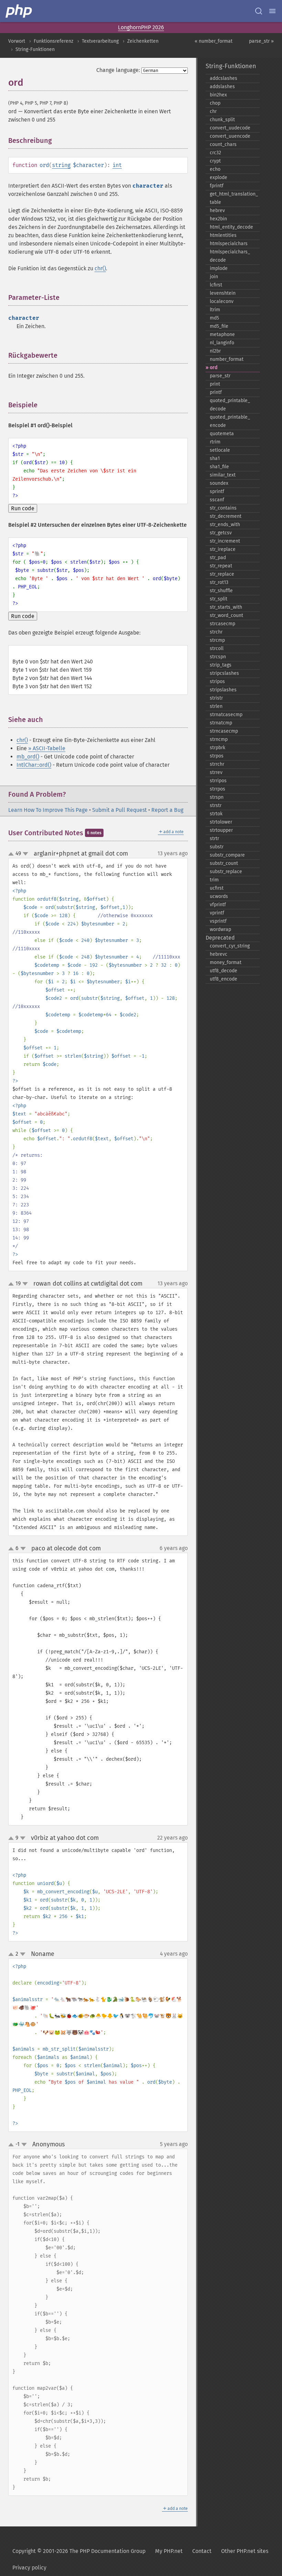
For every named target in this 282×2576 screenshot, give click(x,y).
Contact (202, 2551)
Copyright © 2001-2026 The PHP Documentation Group (79, 2551)
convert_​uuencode (230, 136)
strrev (216, 772)
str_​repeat (221, 566)
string (61, 165)
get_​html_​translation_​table (234, 198)
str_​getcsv (221, 533)
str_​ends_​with (225, 525)
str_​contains (223, 508)
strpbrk (218, 748)
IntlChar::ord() (34, 765)
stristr (216, 698)
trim (214, 880)
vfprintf (218, 905)
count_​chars (223, 144)
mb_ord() (28, 757)
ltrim (215, 310)
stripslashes (223, 690)
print (215, 384)
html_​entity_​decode (231, 227)
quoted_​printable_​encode (230, 421)
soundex (219, 483)
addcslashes (224, 78)
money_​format (226, 962)
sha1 (215, 458)
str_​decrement (226, 516)
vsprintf (218, 921)
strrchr (217, 764)
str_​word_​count (226, 615)
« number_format (214, 41)
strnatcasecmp (226, 715)
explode (219, 177)
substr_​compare (227, 855)
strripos (218, 781)
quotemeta (222, 434)
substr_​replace (226, 872)
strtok (216, 814)
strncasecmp (224, 731)
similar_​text (223, 475)
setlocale (220, 450)
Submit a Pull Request (120, 810)
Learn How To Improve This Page (48, 810)
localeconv (222, 301)
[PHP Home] (19, 11)
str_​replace (222, 574)
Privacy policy (29, 2568)
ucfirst (217, 888)
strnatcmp (221, 723)
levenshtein (223, 293)
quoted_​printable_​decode (230, 405)
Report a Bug (167, 810)
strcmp (217, 640)
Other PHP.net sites (245, 2551)
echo (215, 169)
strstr (216, 805)
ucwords (219, 896)
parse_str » (261, 41)
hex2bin (218, 219)
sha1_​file (219, 467)
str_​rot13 (219, 582)
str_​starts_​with (226, 607)
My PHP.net (169, 2551)
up (12, 854)
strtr (214, 839)
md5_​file (219, 326)
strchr (216, 632)
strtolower (221, 822)
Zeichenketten (143, 41)
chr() (100, 268)
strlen (216, 706)
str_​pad (218, 558)
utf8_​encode (224, 979)
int (117, 165)
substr (217, 847)
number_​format (227, 359)
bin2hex (218, 95)
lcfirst (216, 285)
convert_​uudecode (230, 128)
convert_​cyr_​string (230, 946)
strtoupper (221, 830)
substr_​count (224, 863)
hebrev (217, 211)
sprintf (217, 491)
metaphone (222, 334)
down (25, 854)
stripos (217, 682)
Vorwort (17, 41)
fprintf (217, 186)
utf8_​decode (224, 971)
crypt (215, 161)
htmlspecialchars (229, 244)
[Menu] (272, 11)
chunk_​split (222, 120)
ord (214, 368)
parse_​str (220, 376)
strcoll (217, 648)
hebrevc (219, 954)
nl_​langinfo (222, 343)
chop (215, 103)
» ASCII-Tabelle (47, 748)
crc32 (215, 153)
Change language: (118, 70)
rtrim (215, 442)
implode (219, 268)
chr (213, 111)
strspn (217, 797)
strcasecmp (223, 624)
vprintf (217, 913)
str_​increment (225, 541)
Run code (23, 508)
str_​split (219, 599)
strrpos (218, 789)
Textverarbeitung (100, 41)
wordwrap (220, 929)
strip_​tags (221, 665)
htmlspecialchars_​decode (230, 256)
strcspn (218, 657)
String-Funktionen (35, 49)
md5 (214, 318)
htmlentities (223, 235)
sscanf (217, 500)
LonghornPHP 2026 (141, 27)
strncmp (219, 739)
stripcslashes (224, 673)
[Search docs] (259, 11)
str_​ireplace (223, 549)
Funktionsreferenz (53, 41)
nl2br (215, 351)
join (214, 277)
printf (216, 392)
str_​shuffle (221, 591)
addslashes (222, 87)
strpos (217, 756)
